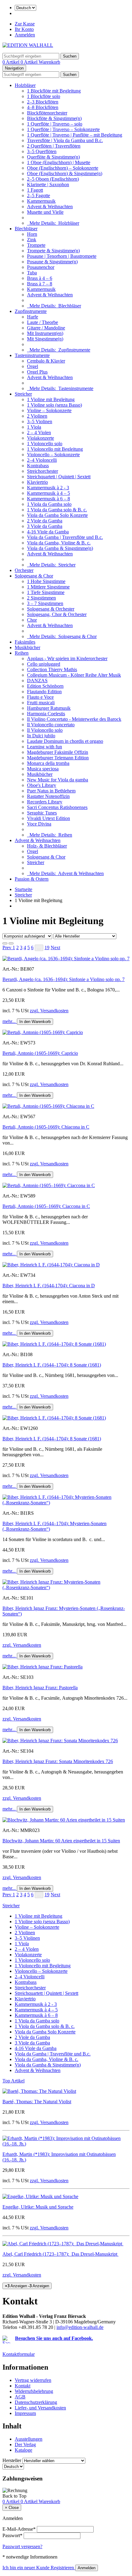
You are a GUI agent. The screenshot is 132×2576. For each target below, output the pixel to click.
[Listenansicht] (5, 943)
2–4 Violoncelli (42, 460)
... (39, 948)
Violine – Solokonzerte (49, 410)
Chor (32, 620)
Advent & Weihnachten (50, 207)
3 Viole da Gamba (45, 526)
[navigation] (14, 2496)
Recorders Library (45, 802)
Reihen (22, 653)
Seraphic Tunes (42, 813)
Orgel (33, 366)
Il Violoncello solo (45, 730)
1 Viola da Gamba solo (49, 504)
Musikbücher (27, 647)
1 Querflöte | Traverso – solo (55, 124)
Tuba (32, 273)
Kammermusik (41, 201)
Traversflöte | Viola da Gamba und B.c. (65, 140)
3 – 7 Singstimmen (45, 603)
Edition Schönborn (45, 686)
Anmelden (25, 35)
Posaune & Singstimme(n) (52, 262)
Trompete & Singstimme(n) (53, 251)
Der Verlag (25, 2444)
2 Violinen (37, 416)
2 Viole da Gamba (45, 521)
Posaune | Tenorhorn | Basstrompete (62, 256)
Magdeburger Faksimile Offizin (58, 752)
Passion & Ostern (32, 879)
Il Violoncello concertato (51, 725)
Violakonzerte (41, 438)
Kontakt (23, 2386)
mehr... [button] (10, 1021)
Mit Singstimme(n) (45, 339)
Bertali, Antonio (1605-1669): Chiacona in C (46, 1127)
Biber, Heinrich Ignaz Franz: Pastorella (40, 1688)
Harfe (33, 317)
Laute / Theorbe (43, 322)
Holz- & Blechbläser (47, 846)
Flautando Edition (44, 692)
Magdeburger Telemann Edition (58, 758)
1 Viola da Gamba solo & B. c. (57, 510)
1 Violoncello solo (45, 444)
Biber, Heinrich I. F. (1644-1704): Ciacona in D (49, 1286)
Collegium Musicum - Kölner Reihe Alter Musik (74, 675)
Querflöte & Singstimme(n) (53, 157)
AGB (20, 2397)
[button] (8, 948)
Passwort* (12, 2535)
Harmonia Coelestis (46, 714)
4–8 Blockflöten (43, 107)
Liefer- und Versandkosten (40, 2408)
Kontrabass (38, 466)
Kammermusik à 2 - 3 (48, 488)
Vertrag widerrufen (33, 2380)
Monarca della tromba (48, 763)
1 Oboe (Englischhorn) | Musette (59, 162)
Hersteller (12, 2460)
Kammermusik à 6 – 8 (49, 499)
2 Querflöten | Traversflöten (54, 146)
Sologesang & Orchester (51, 609)
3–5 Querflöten (42, 151)
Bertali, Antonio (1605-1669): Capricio (40, 1053)
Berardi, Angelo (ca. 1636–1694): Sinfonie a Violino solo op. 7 (64, 979)
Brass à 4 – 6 (40, 278)
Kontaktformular (19, 2354)
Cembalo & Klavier (46, 361)
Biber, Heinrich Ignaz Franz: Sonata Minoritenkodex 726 (58, 1761)
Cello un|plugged (44, 664)
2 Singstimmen (41, 598)
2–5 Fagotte (39, 196)
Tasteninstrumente (32, 355)
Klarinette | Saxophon (48, 184)
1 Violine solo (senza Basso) (54, 405)
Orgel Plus (37, 372)
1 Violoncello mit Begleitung (55, 449)
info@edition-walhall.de (80, 2327)
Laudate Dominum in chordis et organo (65, 741)
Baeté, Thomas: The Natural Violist (37, 2102)
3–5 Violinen (40, 421)
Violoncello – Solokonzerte (53, 455)
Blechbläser (26, 229)
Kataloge (23, 2450)
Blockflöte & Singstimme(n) (54, 118)
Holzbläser (25, 85)
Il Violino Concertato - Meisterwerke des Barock (74, 719)
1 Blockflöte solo (44, 96)
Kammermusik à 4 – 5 (49, 493)
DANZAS (37, 681)
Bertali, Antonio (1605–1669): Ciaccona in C (46, 1206)
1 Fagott (35, 190)
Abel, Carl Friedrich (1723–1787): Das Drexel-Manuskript (60, 2254)
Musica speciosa (43, 769)
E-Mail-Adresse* (19, 2529)
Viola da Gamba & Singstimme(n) (60, 548)
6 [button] (32, 948)
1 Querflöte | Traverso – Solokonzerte (63, 129)
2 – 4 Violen (39, 432)
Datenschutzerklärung (36, 2402)
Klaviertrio (37, 482)
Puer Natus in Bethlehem (51, 791)
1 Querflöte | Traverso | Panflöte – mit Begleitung (75, 135)
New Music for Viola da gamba (58, 780)
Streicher (23, 394)
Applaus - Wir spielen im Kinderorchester (67, 658)
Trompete (36, 245)
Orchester (24, 570)
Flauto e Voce (40, 697)
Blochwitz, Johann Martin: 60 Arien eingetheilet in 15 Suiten (61, 1841)
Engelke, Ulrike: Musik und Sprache (38, 2207)
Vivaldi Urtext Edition (49, 818)
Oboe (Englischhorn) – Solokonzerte (63, 168)
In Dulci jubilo (41, 736)
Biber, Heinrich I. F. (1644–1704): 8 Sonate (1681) (52, 1365)
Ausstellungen (29, 2439)
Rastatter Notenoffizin (48, 796)
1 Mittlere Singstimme (48, 587)
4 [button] (25, 948)
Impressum (25, 2413)
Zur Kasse (25, 24)
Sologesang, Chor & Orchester (57, 614)
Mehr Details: (53, 223)
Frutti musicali (41, 703)
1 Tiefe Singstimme (46, 592)
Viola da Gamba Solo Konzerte (57, 515)
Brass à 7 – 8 (40, 284)
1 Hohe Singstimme (46, 581)
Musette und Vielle (45, 212)
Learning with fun (45, 747)
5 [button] (29, 948)
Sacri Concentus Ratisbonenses (57, 807)
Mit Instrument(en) (45, 333)
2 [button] (17, 948)
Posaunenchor (41, 267)
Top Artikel (14, 2081)
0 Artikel (12, 62)
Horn (32, 234)
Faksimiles (25, 642)
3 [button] (21, 948)
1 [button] (14, 948)
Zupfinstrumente (31, 311)
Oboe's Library (42, 785)
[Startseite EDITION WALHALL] (28, 45)
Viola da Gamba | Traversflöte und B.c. (65, 537)
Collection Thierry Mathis (52, 669)
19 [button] (47, 948)
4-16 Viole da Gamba (48, 532)
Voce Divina (39, 824)
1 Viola (34, 427)
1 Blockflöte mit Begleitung (54, 91)
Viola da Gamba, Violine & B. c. (59, 543)
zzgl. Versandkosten (49, 1011)
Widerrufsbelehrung (34, 2391)
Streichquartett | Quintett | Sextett (59, 477)
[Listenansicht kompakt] (11, 943)
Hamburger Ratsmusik (49, 708)
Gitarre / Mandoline (46, 328)
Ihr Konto (24, 29)
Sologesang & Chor (34, 576)
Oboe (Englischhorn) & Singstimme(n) (65, 173)
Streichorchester (43, 471)
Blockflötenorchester (47, 113)
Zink (32, 240)
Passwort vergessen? (22, 2546)
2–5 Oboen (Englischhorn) (53, 179)
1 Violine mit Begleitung (51, 399)
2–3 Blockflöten (43, 102)
